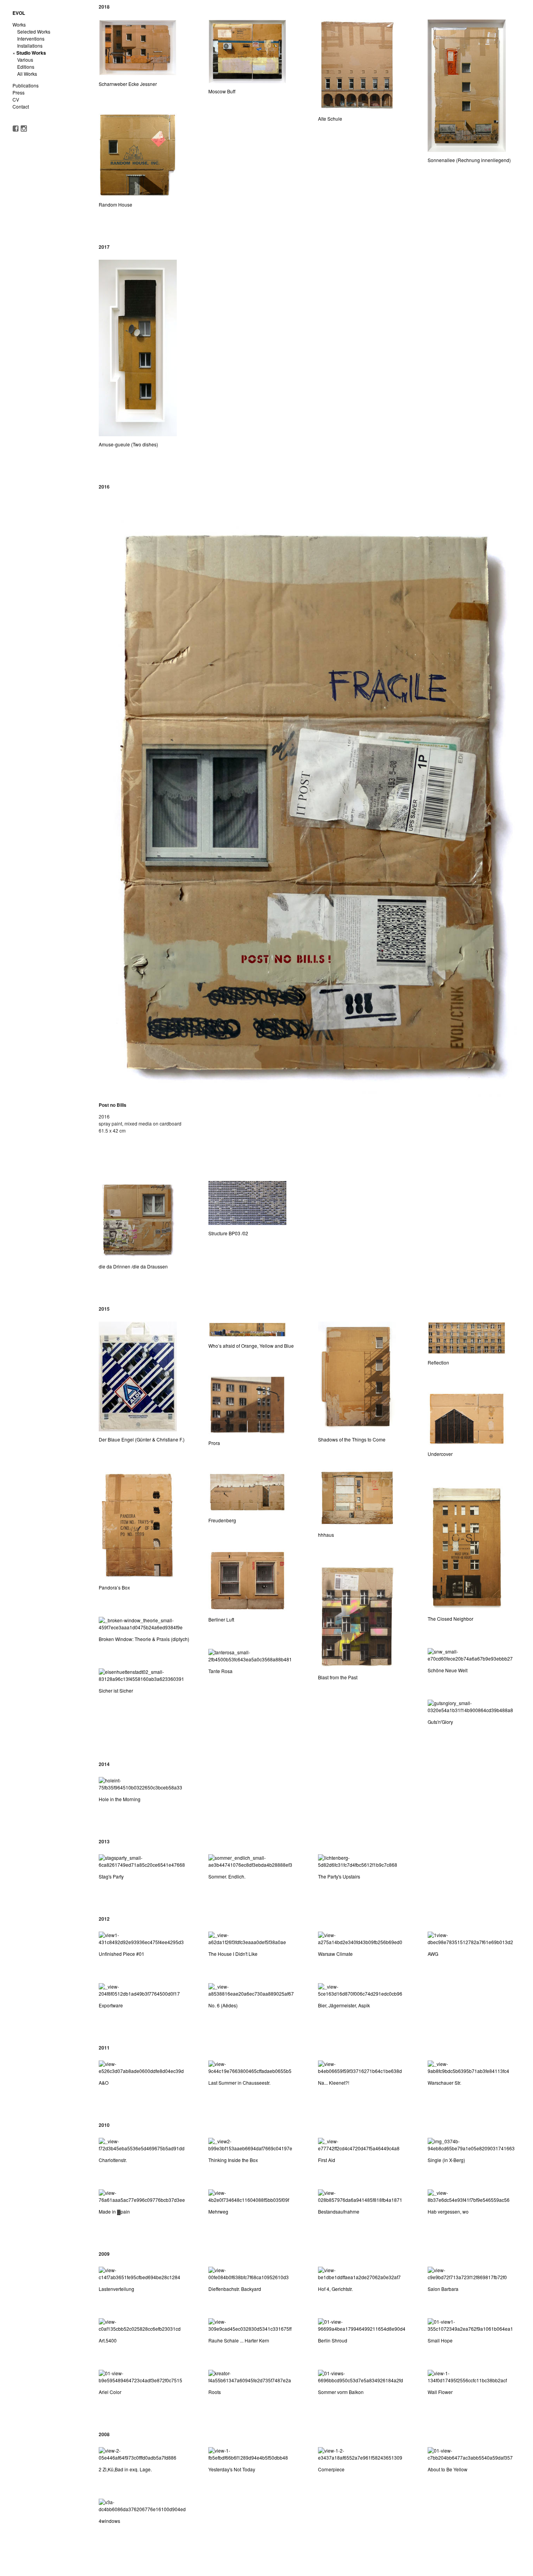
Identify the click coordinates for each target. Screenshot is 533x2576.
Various (25, 60)
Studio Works (31, 53)
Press (19, 92)
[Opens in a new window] (16, 128)
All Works (27, 74)
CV (16, 99)
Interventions (31, 38)
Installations (30, 45)
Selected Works (34, 31)
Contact (21, 106)
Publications (26, 85)
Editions (26, 67)
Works (19, 24)
